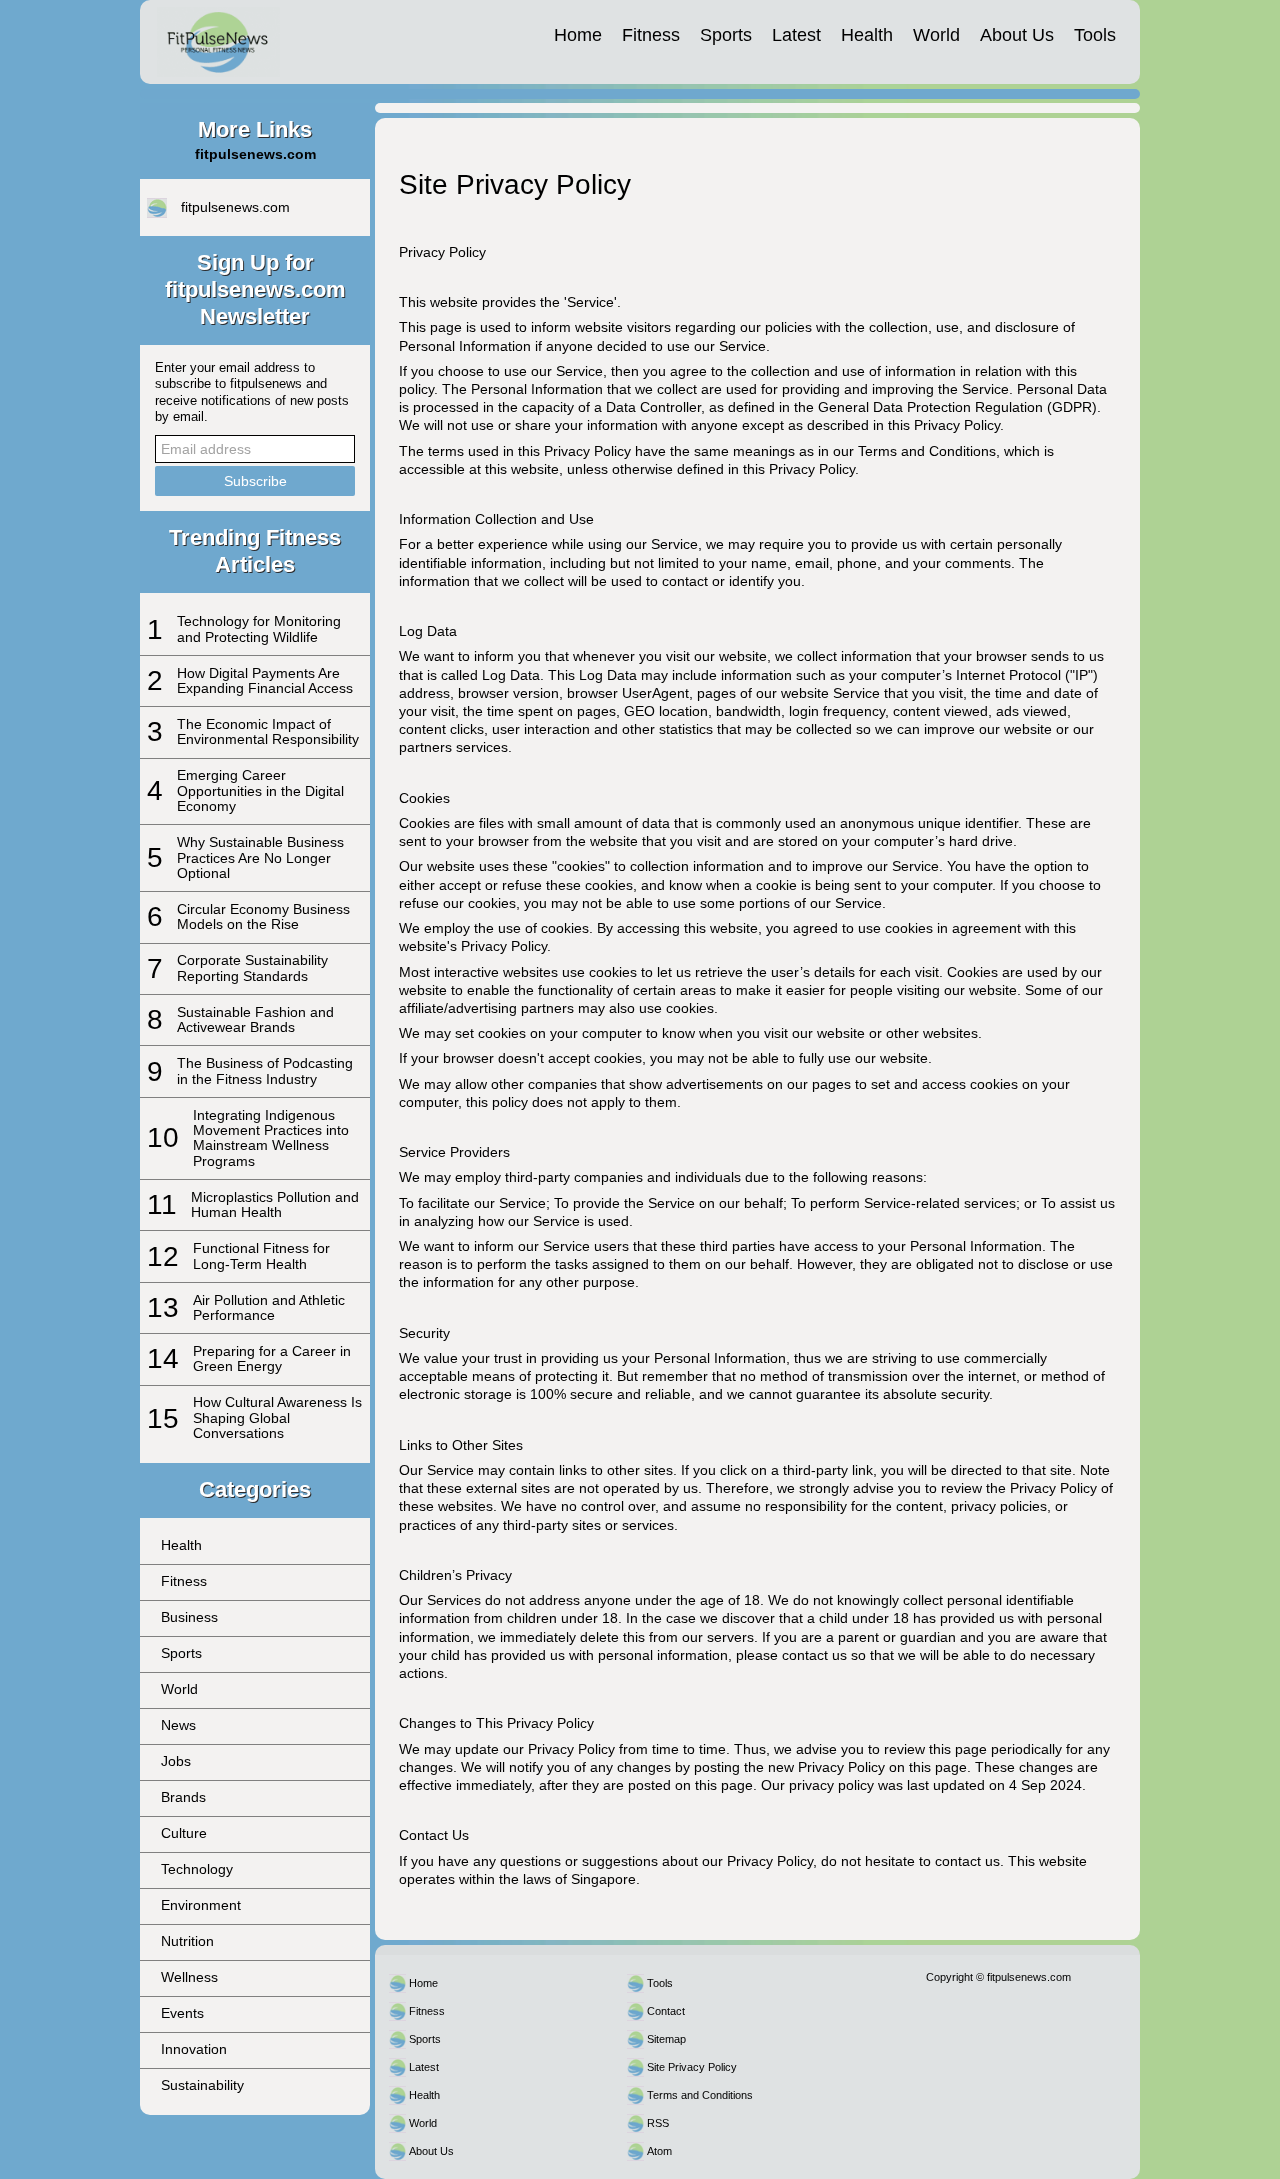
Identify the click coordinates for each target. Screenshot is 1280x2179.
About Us (1017, 35)
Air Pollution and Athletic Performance (269, 1307)
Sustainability (202, 2085)
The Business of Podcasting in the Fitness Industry (265, 1070)
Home (578, 35)
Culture (184, 1833)
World (936, 35)
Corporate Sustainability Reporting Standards (252, 967)
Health (867, 35)
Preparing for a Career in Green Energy (272, 1358)
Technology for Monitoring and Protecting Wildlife (259, 628)
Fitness (651, 35)
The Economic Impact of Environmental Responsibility (268, 731)
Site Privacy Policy (692, 2067)
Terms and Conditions (700, 2095)
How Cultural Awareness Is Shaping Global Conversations (277, 1417)
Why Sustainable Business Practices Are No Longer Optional (260, 857)
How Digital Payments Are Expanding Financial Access (265, 680)
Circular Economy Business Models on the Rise (263, 916)
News (178, 1725)
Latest (796, 35)
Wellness (189, 1977)
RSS (658, 2123)
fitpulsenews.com (235, 207)
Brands (183, 1797)
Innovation (194, 2049)
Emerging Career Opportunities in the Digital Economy (260, 790)
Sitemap (666, 2039)
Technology (197, 1869)
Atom (659, 2151)
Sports (726, 35)
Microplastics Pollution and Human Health (275, 1204)
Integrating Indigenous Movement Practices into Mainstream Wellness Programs (271, 1138)
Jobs (176, 1761)
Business (189, 1617)
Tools (1095, 35)
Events (182, 2013)
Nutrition (187, 1941)
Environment (201, 1905)
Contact (666, 2011)
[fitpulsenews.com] (218, 42)
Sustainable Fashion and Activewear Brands (255, 1019)
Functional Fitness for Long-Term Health (261, 1255)
